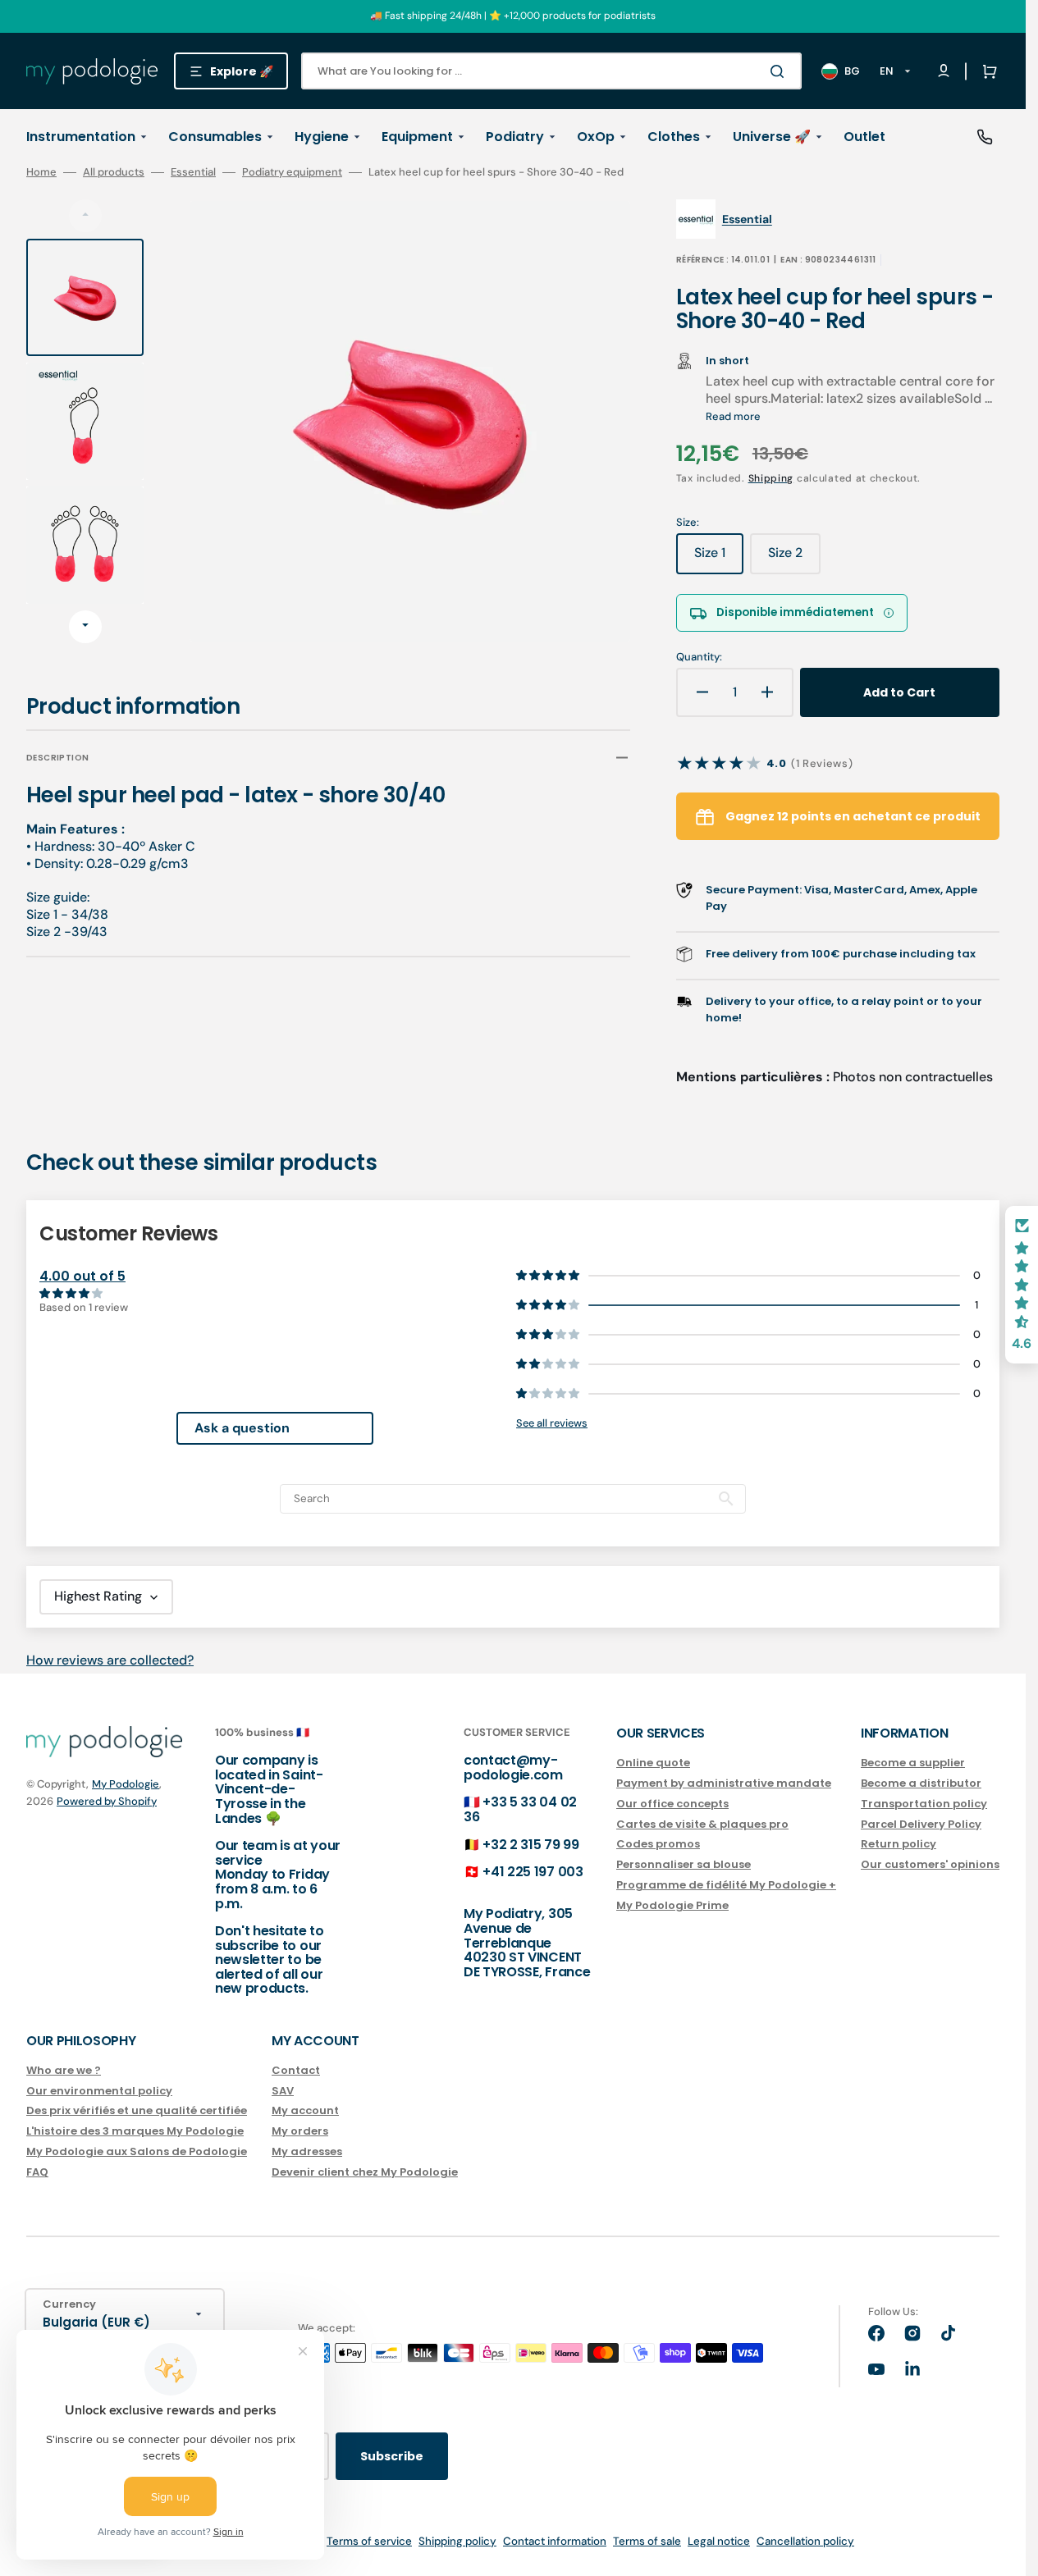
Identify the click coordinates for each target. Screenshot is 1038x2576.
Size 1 (719, 559)
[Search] (780, 71)
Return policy (899, 1844)
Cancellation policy (805, 2541)
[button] (986, 71)
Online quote (653, 1763)
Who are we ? (64, 2071)
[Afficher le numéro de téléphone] (985, 137)
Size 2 (794, 559)
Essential (193, 172)
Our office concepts (672, 1804)
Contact (296, 2071)
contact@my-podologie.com (513, 1768)
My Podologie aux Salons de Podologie (137, 2151)
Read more (733, 416)
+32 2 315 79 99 (530, 1845)
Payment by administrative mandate (724, 1783)
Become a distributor (921, 1783)
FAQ (37, 2172)
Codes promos (658, 1844)
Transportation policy (924, 1804)
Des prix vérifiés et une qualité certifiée (137, 2110)
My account (305, 2110)
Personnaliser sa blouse (684, 1864)
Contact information (555, 2541)
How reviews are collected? (110, 1660)
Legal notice (719, 2541)
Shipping (771, 478)
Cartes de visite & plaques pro (702, 1824)
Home (41, 172)
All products (114, 172)
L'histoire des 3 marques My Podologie (135, 2131)
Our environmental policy (99, 2091)
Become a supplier (913, 1763)
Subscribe (392, 2456)
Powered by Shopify (107, 1801)
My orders (300, 2131)
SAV (283, 2091)
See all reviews (552, 1423)
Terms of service (369, 2541)
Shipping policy (457, 2541)
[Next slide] (85, 627)
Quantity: (699, 657)
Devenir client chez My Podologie (365, 2172)
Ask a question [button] (242, 1428)
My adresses (307, 2151)
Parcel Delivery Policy (921, 1824)
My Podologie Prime (672, 1905)
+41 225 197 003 (533, 1872)
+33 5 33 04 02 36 (520, 1809)
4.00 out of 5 (82, 1276)
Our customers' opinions (930, 1864)
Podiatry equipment (292, 172)
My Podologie (126, 1784)
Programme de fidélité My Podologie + (726, 1885)
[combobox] (551, 71)
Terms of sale (647, 2541)
